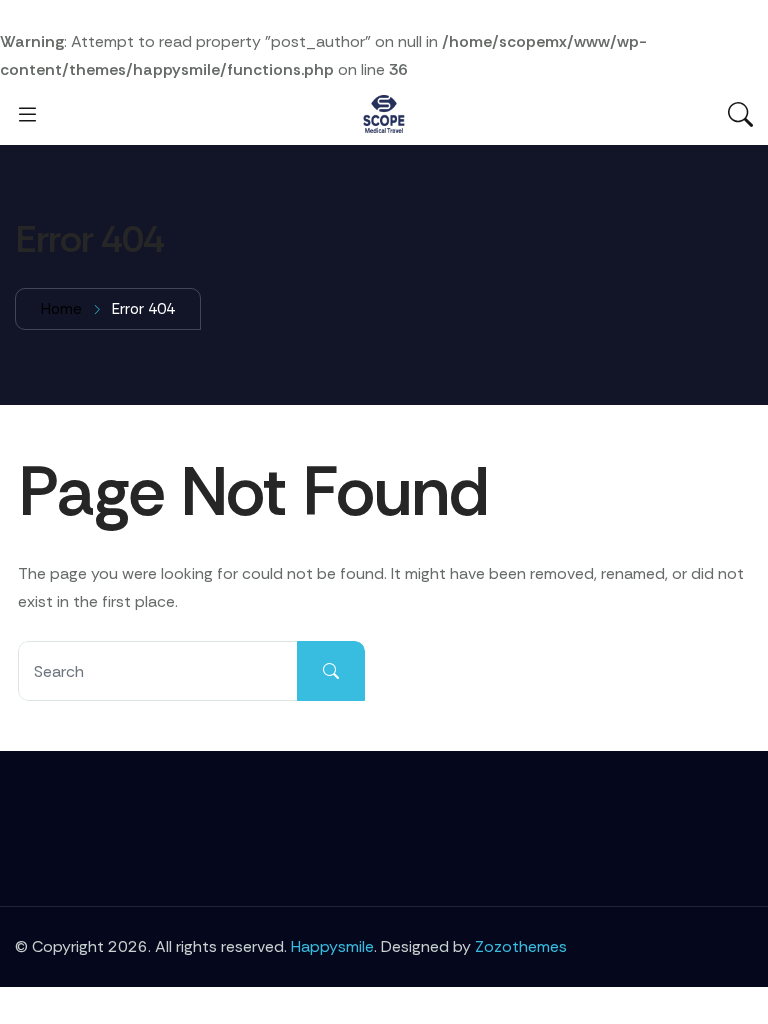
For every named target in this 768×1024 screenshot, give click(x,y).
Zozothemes (521, 946)
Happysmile (332, 946)
